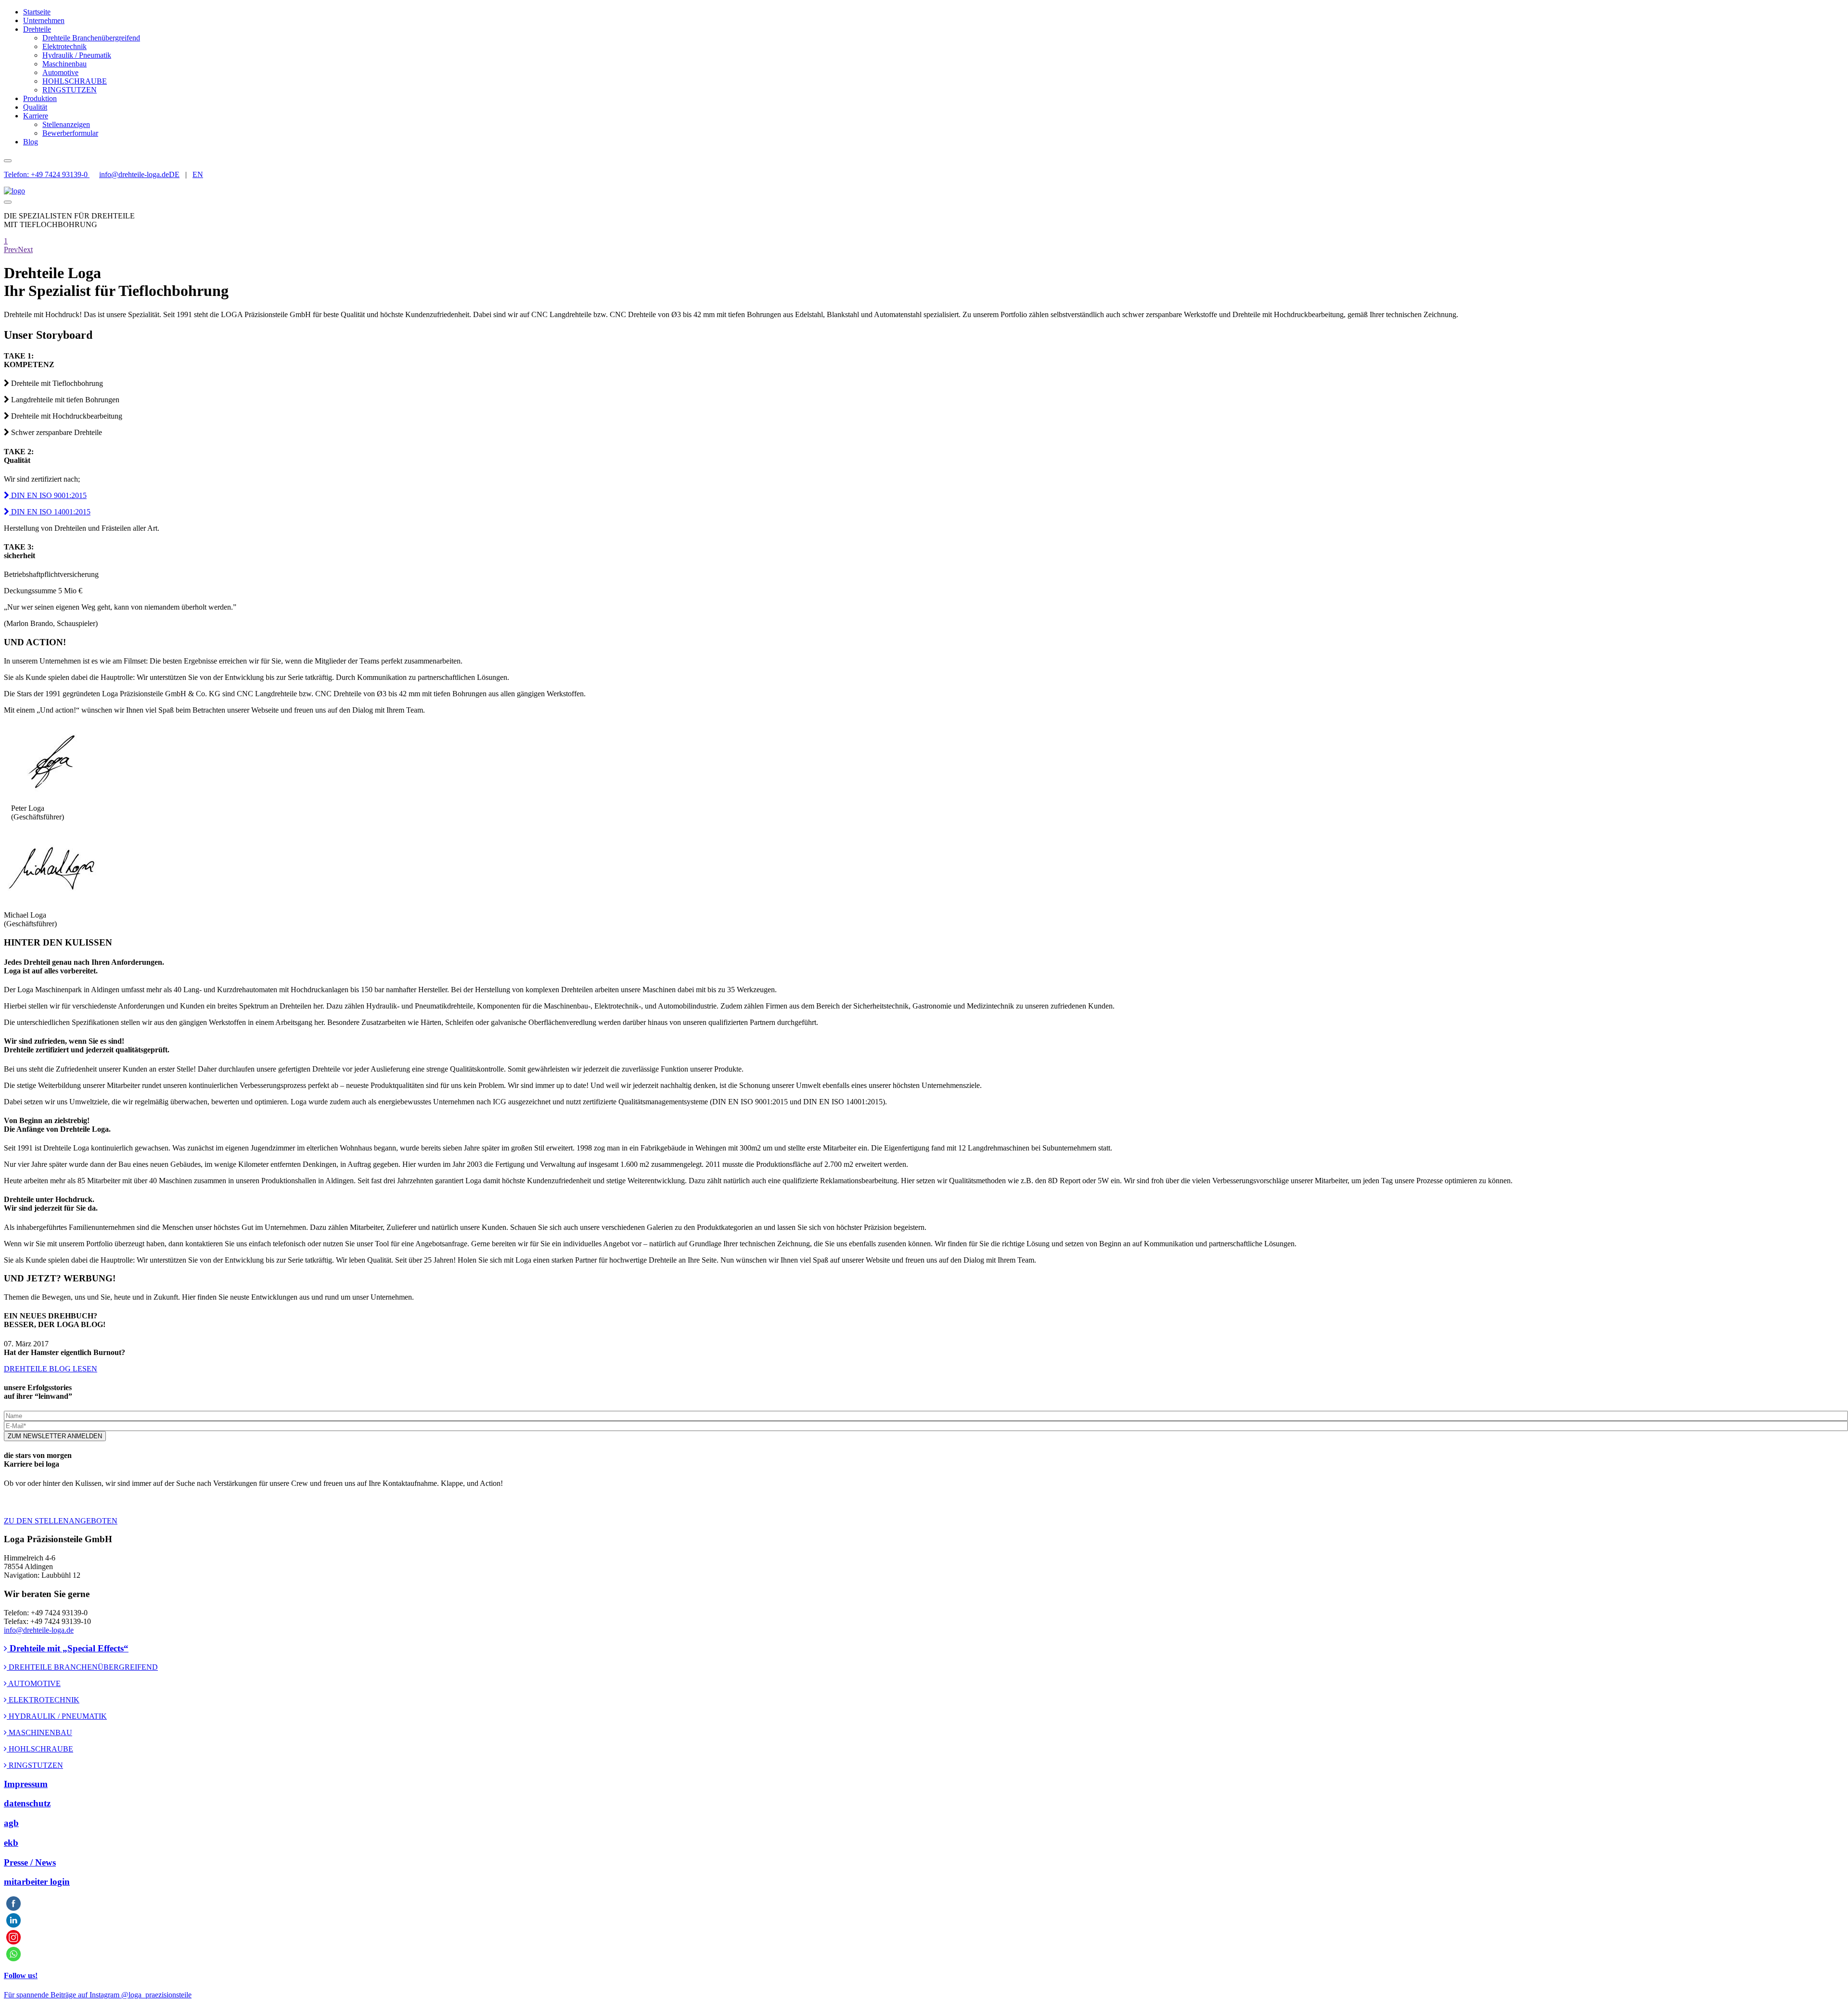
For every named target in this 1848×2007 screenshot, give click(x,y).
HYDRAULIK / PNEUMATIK (57, 1716)
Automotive (60, 72)
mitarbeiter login (37, 1882)
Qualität (35, 107)
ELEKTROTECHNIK (43, 1700)
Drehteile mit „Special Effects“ (68, 1648)
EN (198, 174)
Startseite (37, 12)
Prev (11, 249)
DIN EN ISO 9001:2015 (48, 495)
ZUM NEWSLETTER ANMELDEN (55, 1436)
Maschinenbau (64, 64)
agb (11, 1823)
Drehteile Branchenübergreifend (91, 38)
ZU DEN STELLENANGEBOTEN (61, 1521)
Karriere (36, 116)
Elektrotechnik (64, 46)
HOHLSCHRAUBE (75, 81)
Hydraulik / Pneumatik (77, 55)
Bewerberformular (70, 133)
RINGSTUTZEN (70, 90)
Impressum (26, 1784)
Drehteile (37, 29)
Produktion (40, 98)
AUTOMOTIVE (34, 1683)
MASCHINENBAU (39, 1732)
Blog (31, 142)
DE (174, 174)
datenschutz (27, 1803)
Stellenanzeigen (66, 124)
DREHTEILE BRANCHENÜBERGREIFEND (82, 1667)
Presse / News (30, 1862)
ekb (11, 1843)
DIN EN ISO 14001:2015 (50, 512)
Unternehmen (44, 20)
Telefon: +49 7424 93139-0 (47, 174)
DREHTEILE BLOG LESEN (51, 1369)
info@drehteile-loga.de (134, 174)
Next (25, 249)
